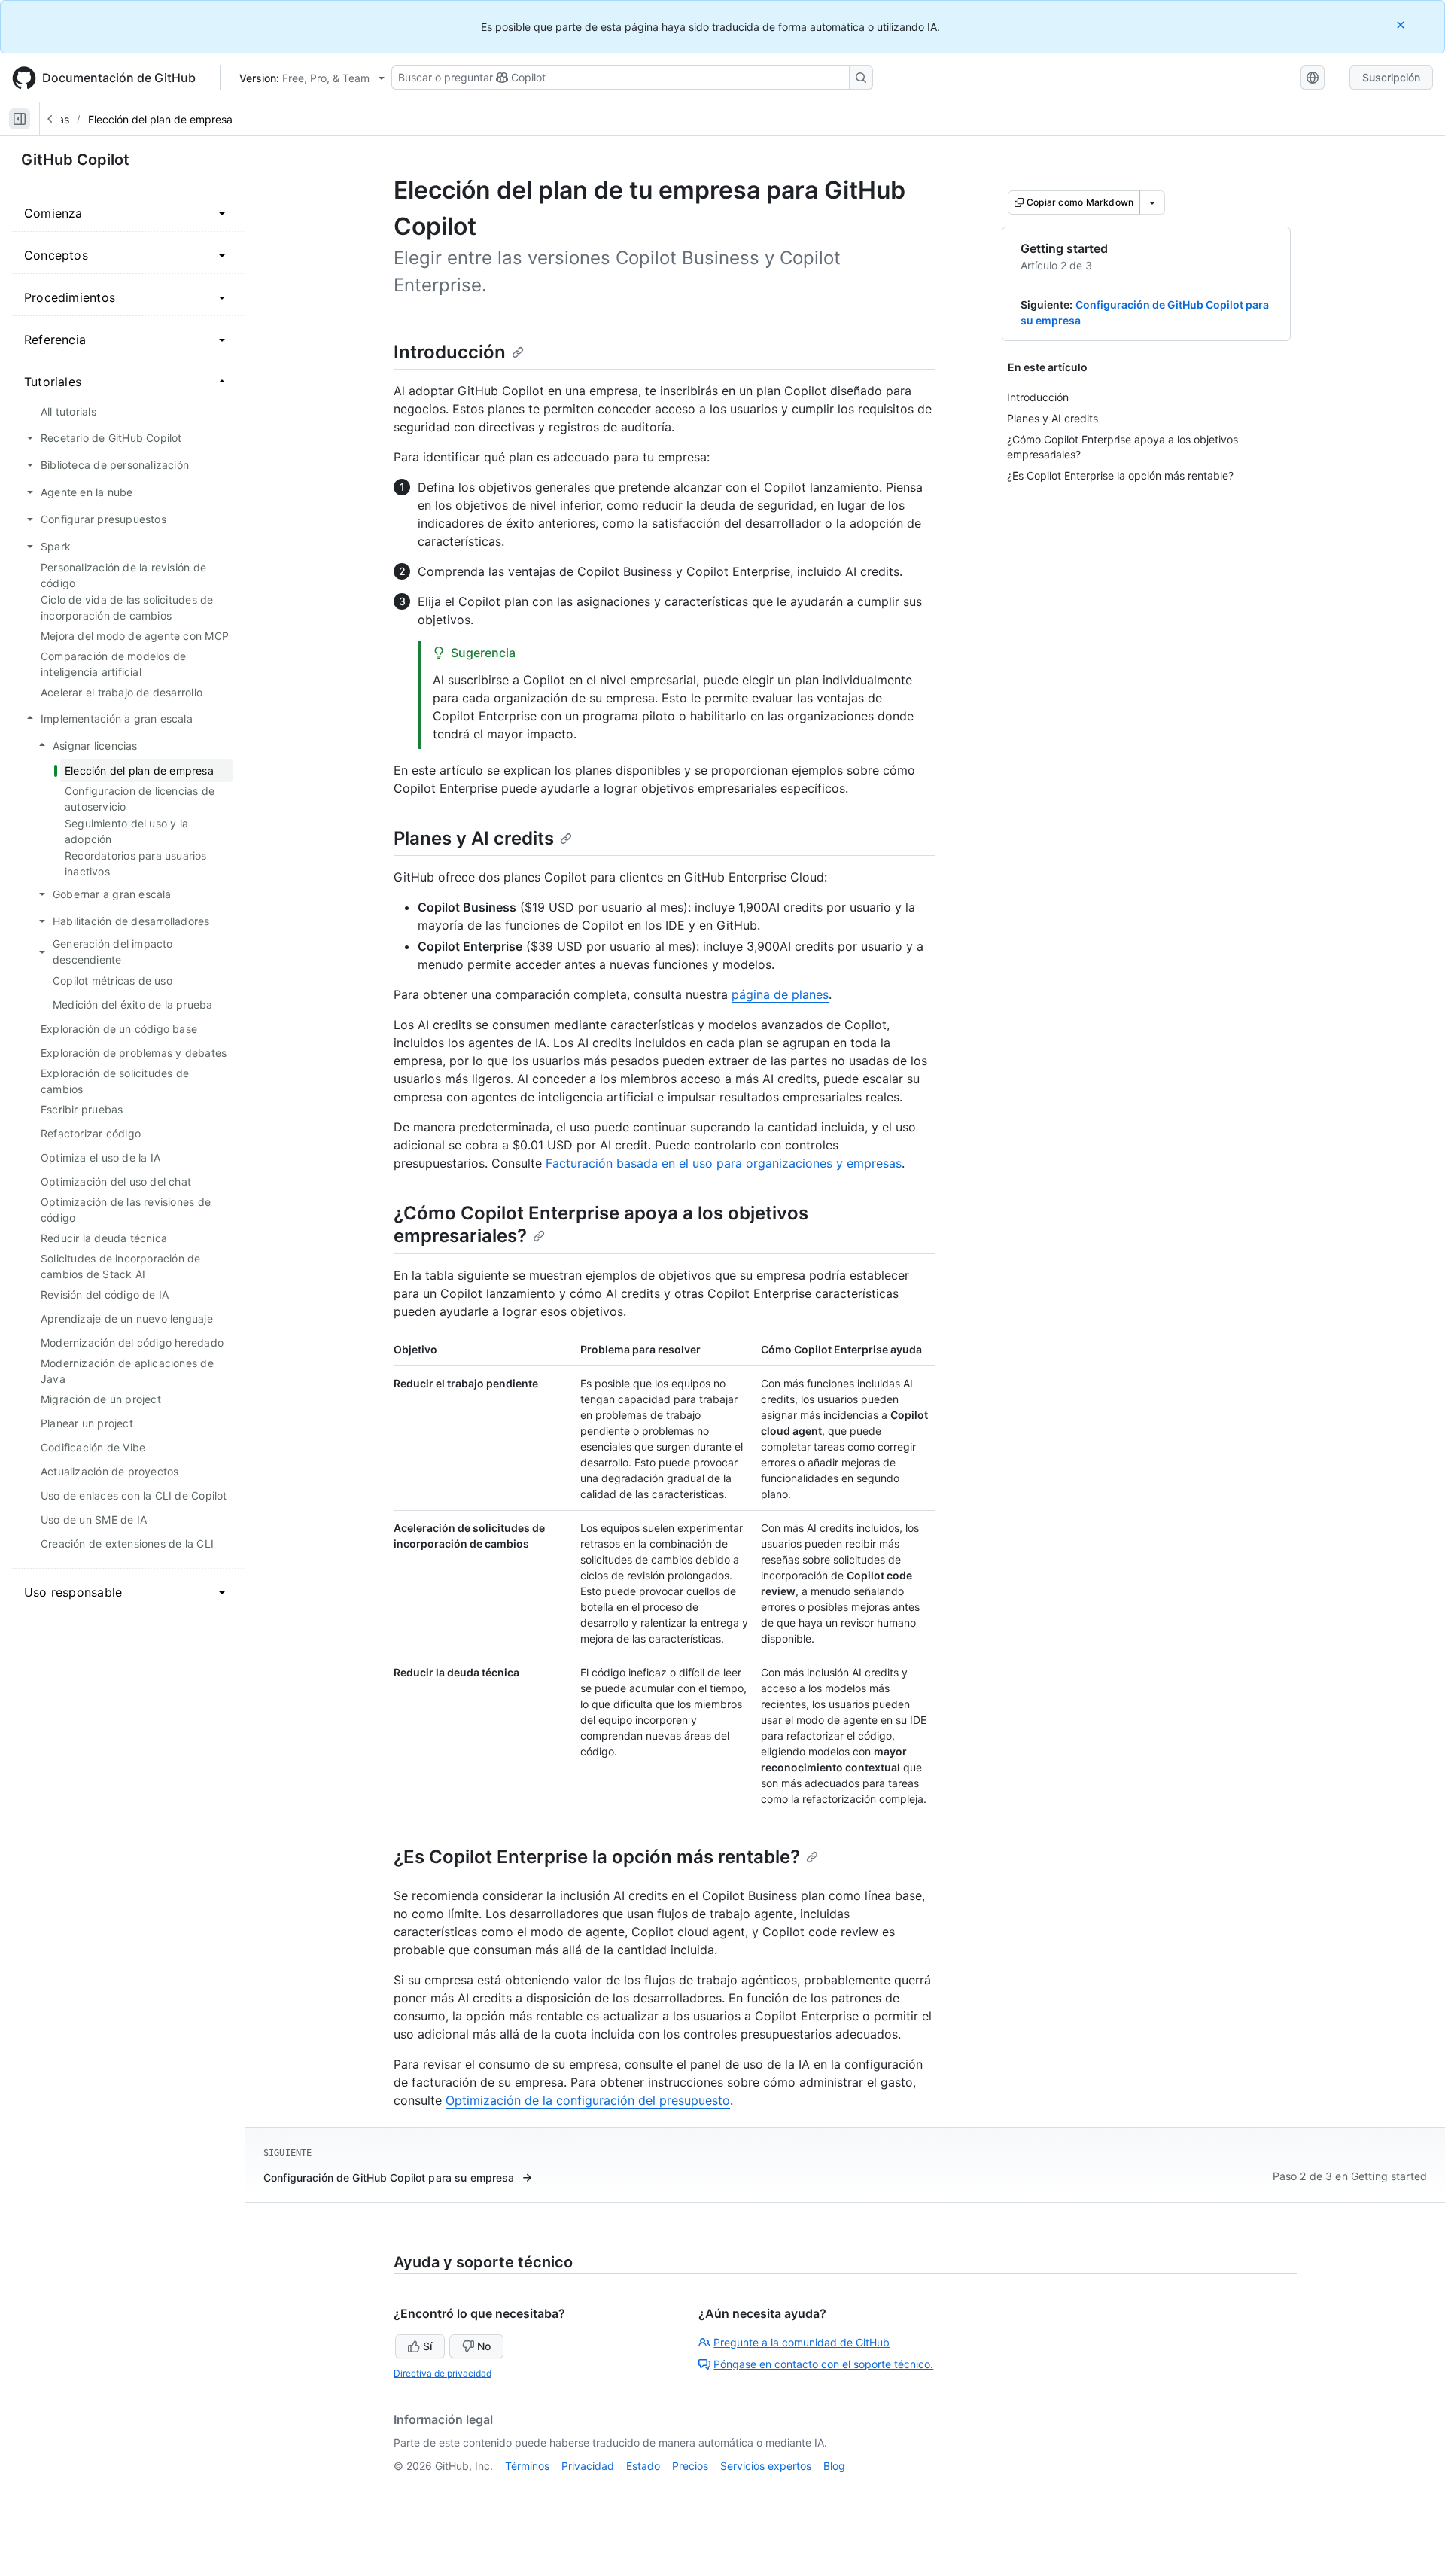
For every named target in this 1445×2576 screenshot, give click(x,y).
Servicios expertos (766, 2466)
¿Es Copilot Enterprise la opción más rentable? (597, 1857)
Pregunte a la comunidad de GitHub (802, 2342)
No (484, 2346)
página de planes (780, 994)
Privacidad (588, 2466)
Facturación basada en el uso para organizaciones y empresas (724, 1163)
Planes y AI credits (474, 838)
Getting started (1064, 248)
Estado (643, 2466)
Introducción (450, 352)
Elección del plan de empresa (160, 119)
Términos (527, 2466)
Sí (427, 2346)
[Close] (1402, 24)
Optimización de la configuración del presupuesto (588, 2100)
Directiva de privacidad (443, 2373)
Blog (834, 2466)
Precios (690, 2466)
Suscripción (1391, 77)
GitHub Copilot (75, 160)
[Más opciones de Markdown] (1152, 202)
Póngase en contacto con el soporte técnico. (823, 2364)
